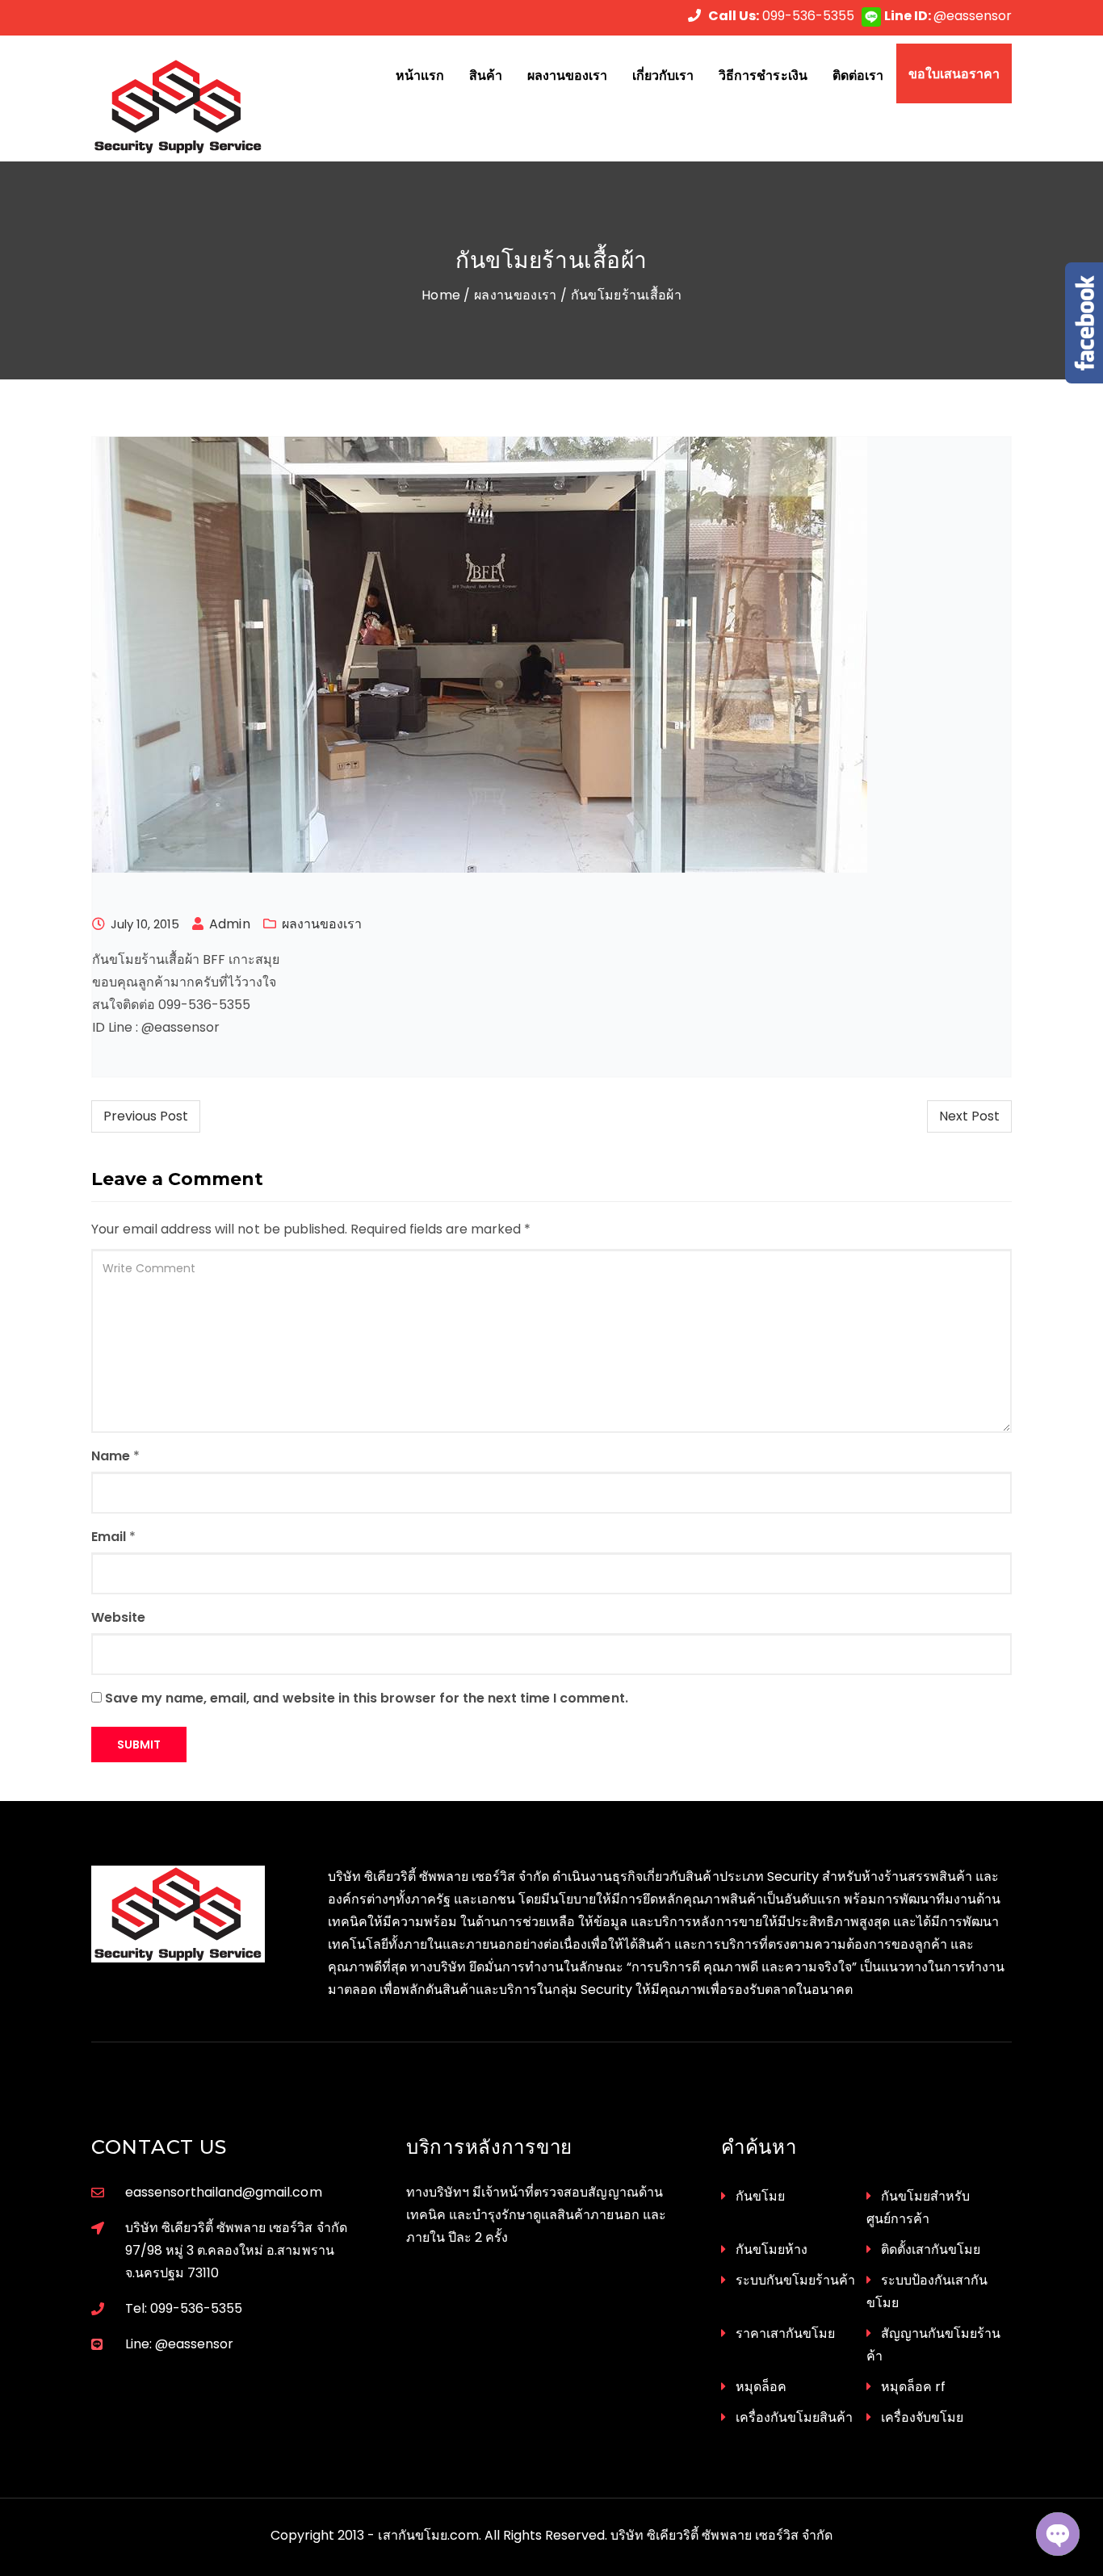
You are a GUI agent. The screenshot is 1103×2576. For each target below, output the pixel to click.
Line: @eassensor (179, 2344)
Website (118, 1617)
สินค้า (486, 75)
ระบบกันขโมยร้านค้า (795, 2280)
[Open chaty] (1058, 2534)
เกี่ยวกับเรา (663, 75)
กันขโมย (760, 2196)
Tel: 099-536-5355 (184, 2308)
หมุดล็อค (761, 2387)
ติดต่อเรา (858, 75)
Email (109, 1537)
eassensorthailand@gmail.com (224, 2192)
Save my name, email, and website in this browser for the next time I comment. (367, 1698)
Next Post (969, 1116)
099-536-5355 (781, 16)
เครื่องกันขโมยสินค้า (794, 2417)
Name (111, 1456)
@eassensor (948, 16)
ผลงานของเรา (567, 75)
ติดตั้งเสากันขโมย (931, 2249)
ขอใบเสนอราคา (954, 73)
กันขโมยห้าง (772, 2249)
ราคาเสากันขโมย (785, 2333)
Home (441, 295)
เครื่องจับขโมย (922, 2417)
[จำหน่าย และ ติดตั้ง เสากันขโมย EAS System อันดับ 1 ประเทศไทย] (197, 107)
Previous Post (146, 1116)
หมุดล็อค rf (913, 2387)
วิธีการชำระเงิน (763, 75)
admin (229, 924)
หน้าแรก (420, 75)
